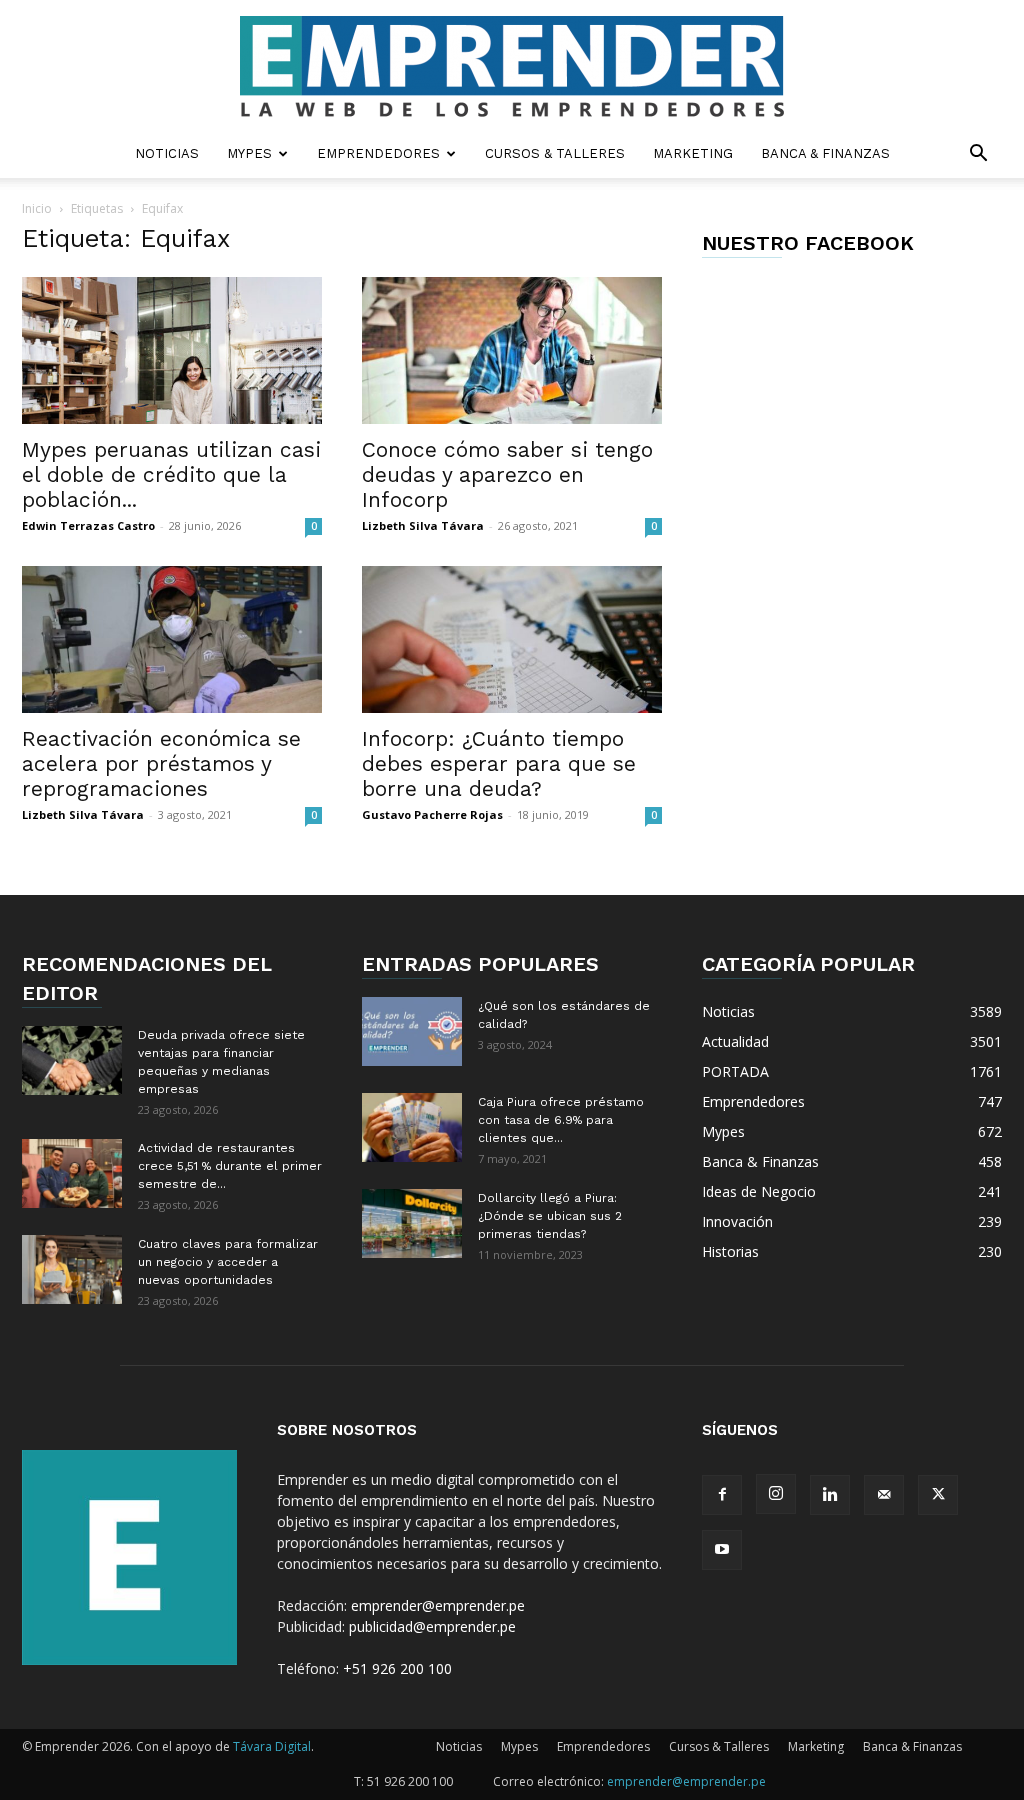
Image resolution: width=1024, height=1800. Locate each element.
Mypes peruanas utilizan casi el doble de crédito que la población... (171, 474)
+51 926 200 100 (397, 1668)
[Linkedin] (830, 1495)
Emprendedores (378, 153)
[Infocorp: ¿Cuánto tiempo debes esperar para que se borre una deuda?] (512, 639)
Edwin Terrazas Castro (88, 525)
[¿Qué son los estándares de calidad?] (412, 1031)
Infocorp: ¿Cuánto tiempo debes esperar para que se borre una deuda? (499, 763)
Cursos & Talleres (555, 153)
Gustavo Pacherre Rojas (432, 814)
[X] (938, 1495)
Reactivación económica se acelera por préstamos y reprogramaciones (161, 763)
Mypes (249, 153)
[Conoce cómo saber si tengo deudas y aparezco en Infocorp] (512, 350)
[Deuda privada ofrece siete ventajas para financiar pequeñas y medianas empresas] (72, 1060)
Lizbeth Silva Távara (423, 525)
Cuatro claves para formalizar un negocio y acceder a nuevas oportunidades (228, 1262)
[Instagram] (776, 1494)
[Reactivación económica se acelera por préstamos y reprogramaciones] (172, 639)
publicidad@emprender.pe (432, 1626)
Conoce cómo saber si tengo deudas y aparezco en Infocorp (507, 474)
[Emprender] (512, 66)
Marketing (693, 153)
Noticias (167, 153)
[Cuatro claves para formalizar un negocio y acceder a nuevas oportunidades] (72, 1269)
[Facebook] (722, 1495)
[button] (978, 155)
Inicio (37, 208)
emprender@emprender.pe (438, 1605)
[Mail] (884, 1495)
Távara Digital (272, 1746)
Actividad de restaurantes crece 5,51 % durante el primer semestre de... (230, 1166)
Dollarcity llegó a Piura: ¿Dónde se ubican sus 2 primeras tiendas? (550, 1216)
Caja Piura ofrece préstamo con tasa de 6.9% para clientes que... (561, 1120)
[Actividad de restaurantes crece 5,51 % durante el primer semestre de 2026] (72, 1173)
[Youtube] (722, 1550)
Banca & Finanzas (825, 153)
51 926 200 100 (410, 1781)
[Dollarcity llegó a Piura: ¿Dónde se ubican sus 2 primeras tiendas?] (412, 1223)
